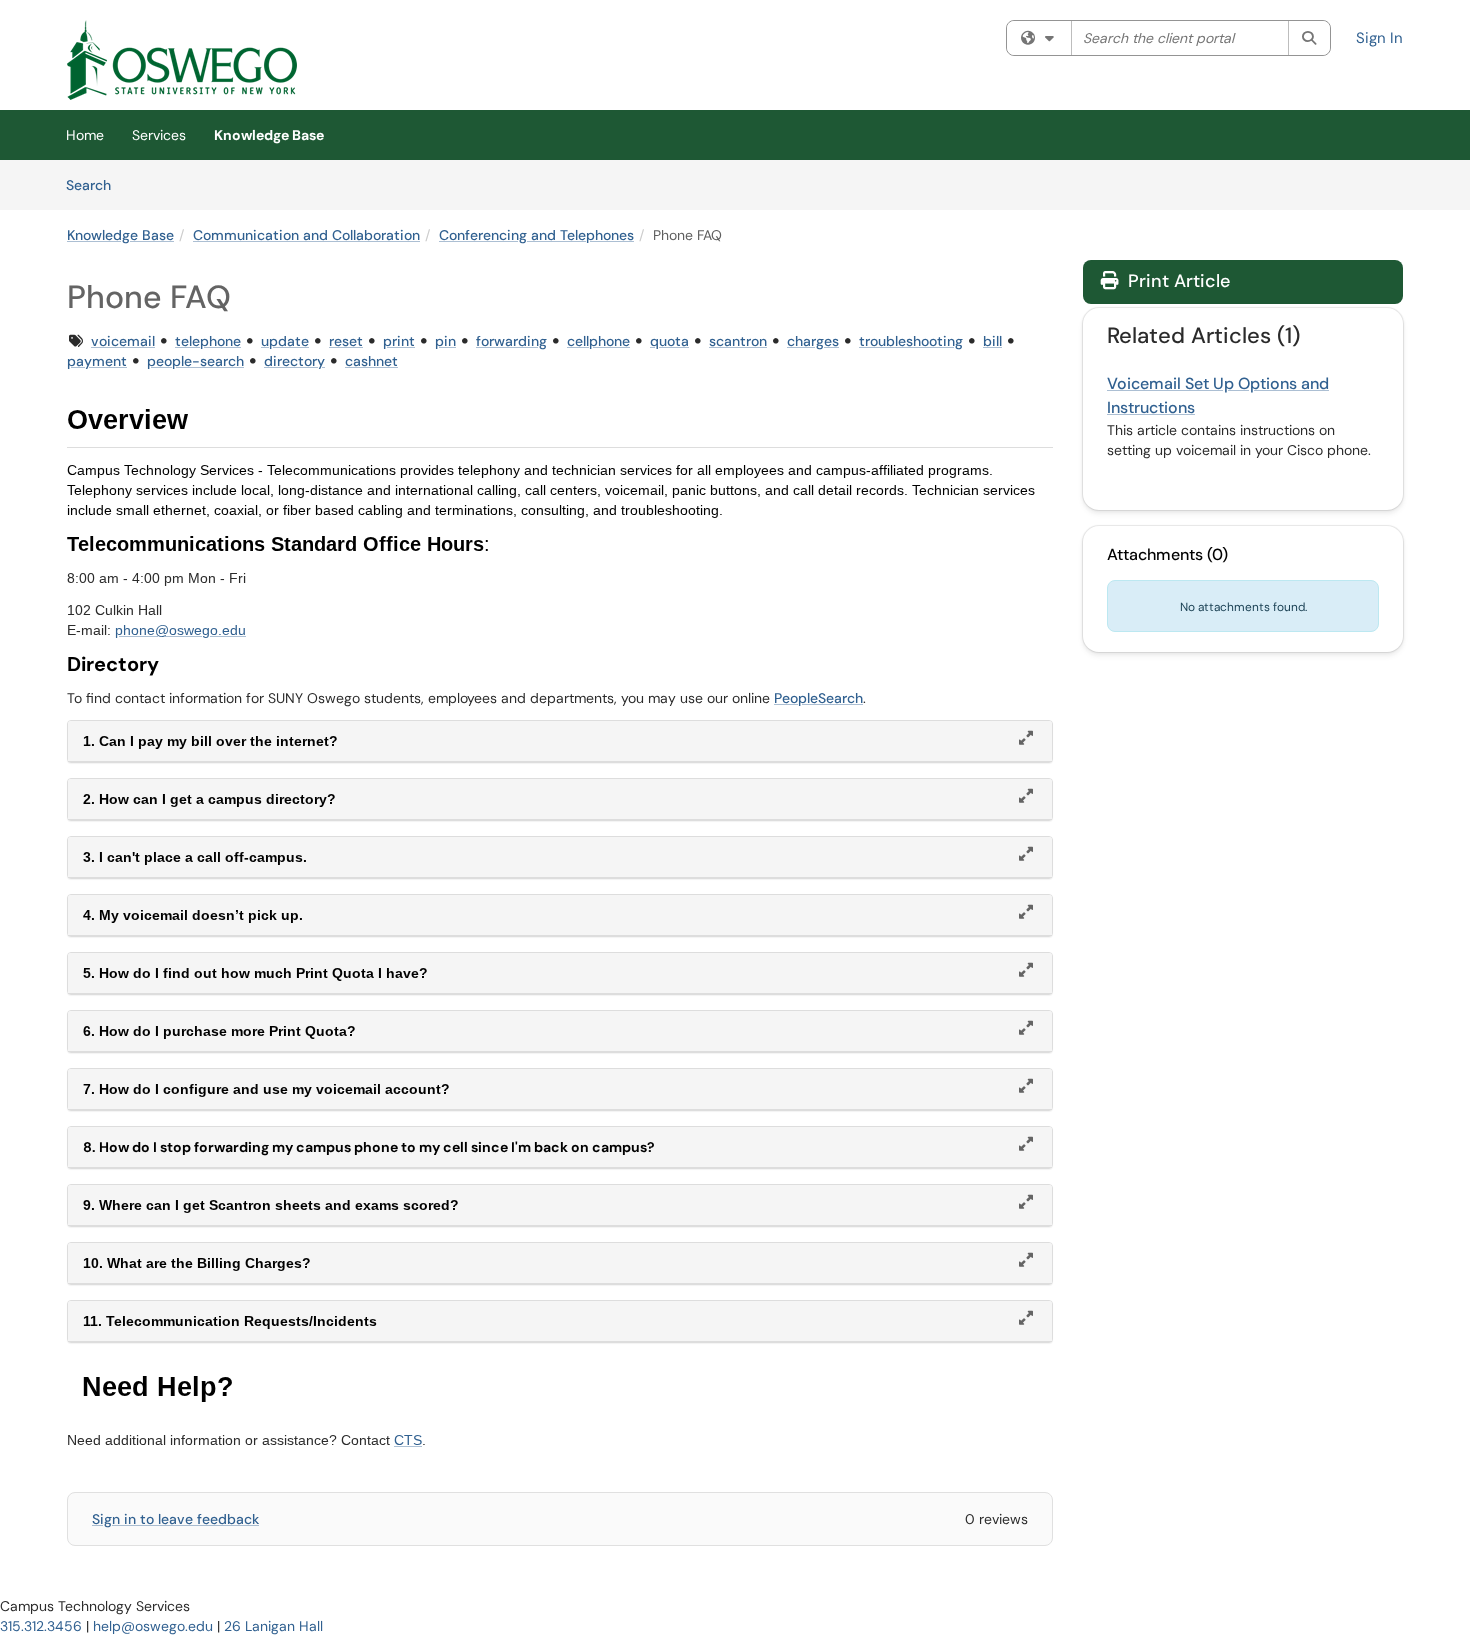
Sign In (1379, 38)
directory (294, 361)
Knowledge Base (269, 135)
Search (95, 184)
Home (85, 135)
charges (813, 341)
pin (445, 341)
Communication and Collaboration (306, 235)
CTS (408, 1440)
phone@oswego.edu (180, 630)
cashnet (371, 361)
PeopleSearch (818, 698)
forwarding (511, 341)
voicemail (123, 341)
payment (97, 361)
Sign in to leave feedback (175, 1519)
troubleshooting (911, 341)
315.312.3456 (41, 1626)
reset (346, 341)
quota (669, 341)
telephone (208, 341)
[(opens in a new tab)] (182, 60)
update (285, 341)
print (399, 341)
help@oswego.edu (153, 1626)
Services (159, 135)
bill (992, 341)
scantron (738, 341)
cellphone (598, 341)
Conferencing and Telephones (536, 235)
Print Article (1176, 281)
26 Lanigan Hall (273, 1626)
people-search (195, 361)
